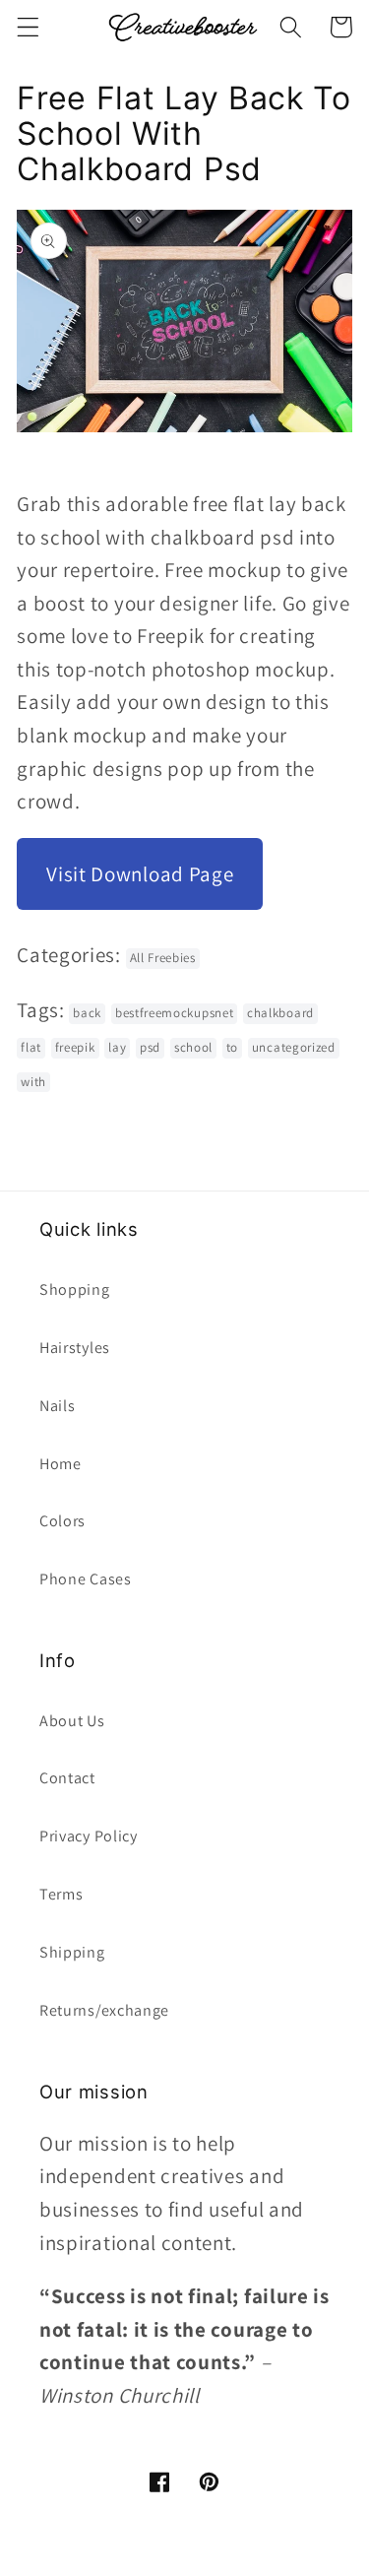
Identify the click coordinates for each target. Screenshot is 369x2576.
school (193, 1047)
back (87, 1013)
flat (31, 1047)
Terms (61, 1894)
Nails (57, 1406)
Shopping (75, 1289)
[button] (28, 27)
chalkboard (280, 1013)
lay (117, 1047)
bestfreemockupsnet (174, 1013)
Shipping (72, 1952)
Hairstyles (75, 1348)
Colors (62, 1521)
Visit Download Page (140, 874)
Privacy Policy (89, 1836)
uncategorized (294, 1047)
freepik (75, 1047)
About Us (72, 1721)
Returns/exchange (104, 2010)
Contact (67, 1778)
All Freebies (163, 958)
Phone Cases (86, 1579)
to (232, 1047)
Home (61, 1464)
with (33, 1082)
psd (150, 1047)
